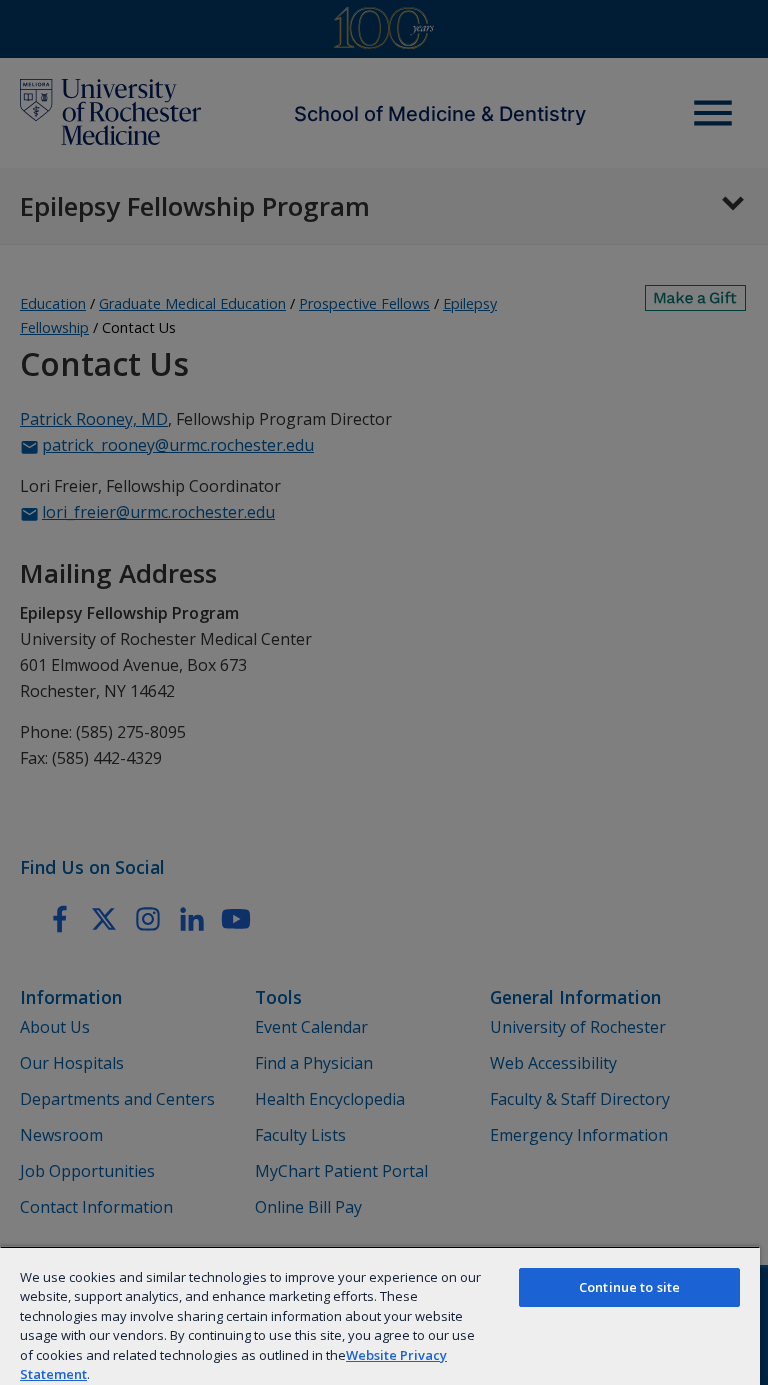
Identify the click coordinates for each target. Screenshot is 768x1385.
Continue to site (629, 1287)
